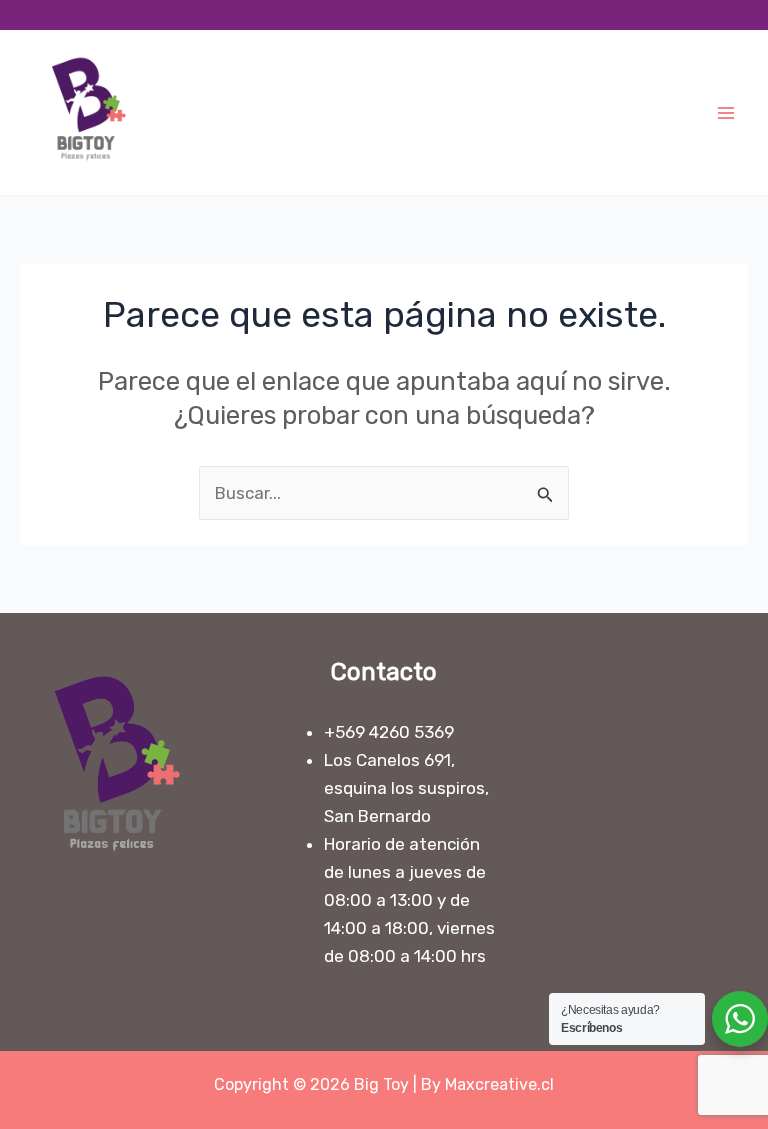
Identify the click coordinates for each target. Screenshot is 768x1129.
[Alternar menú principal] (726, 113)
